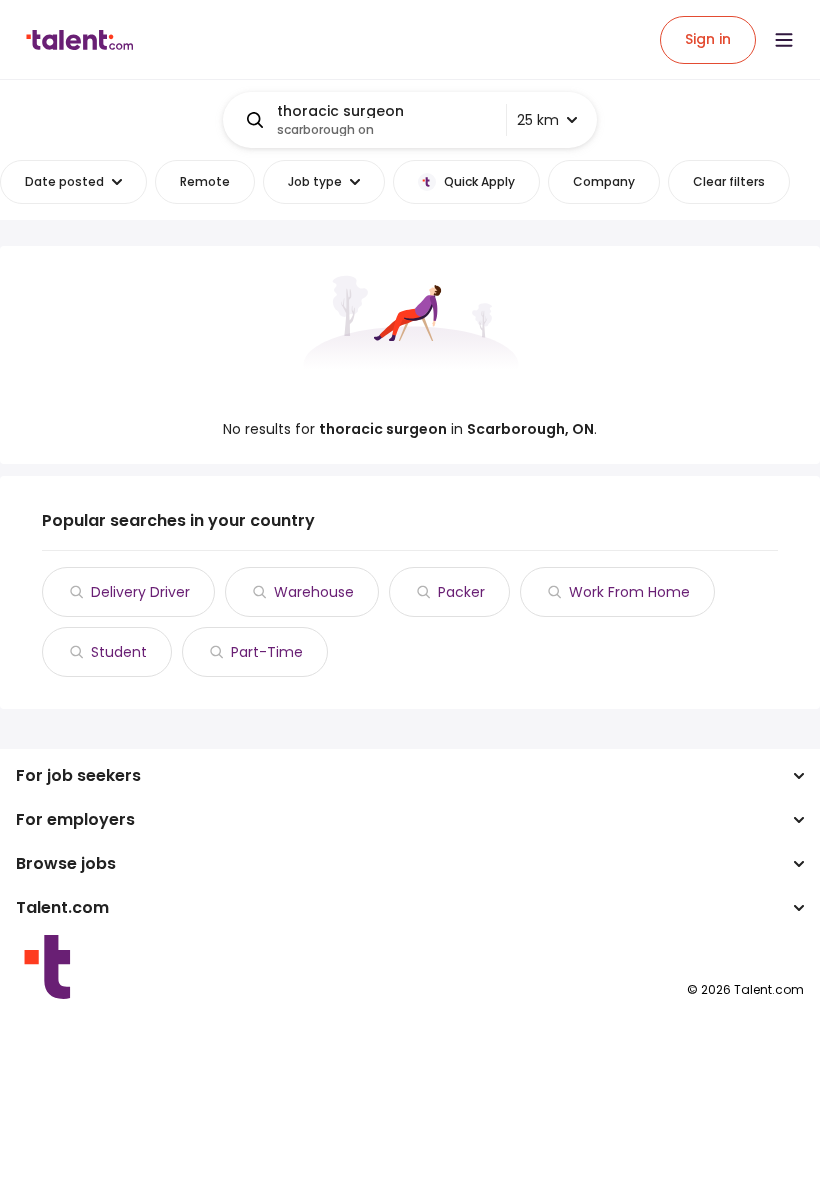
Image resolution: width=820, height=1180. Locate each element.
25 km (538, 120)
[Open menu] (784, 40)
